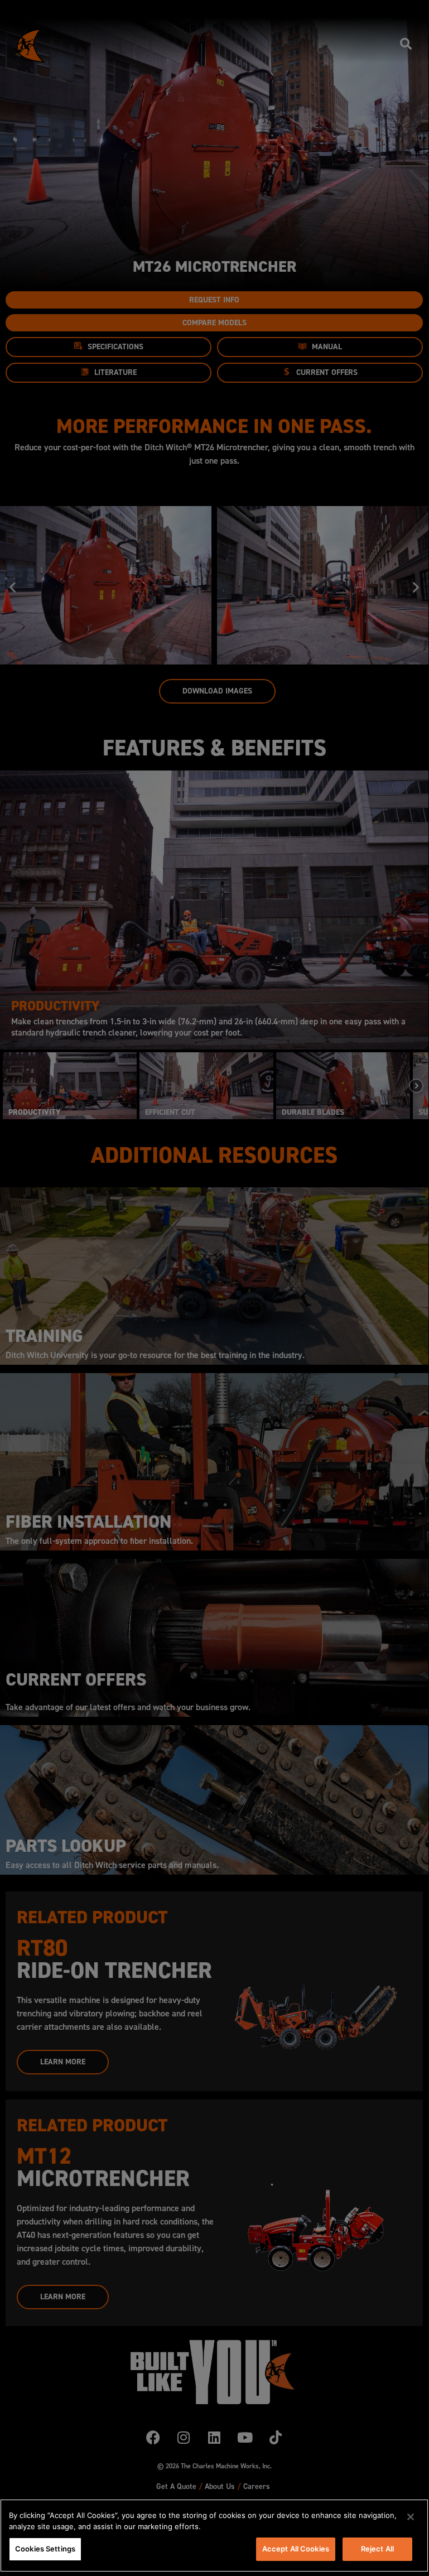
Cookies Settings (45, 2549)
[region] (214, 2536)
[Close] (411, 2517)
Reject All (377, 2549)
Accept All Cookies (296, 2549)
